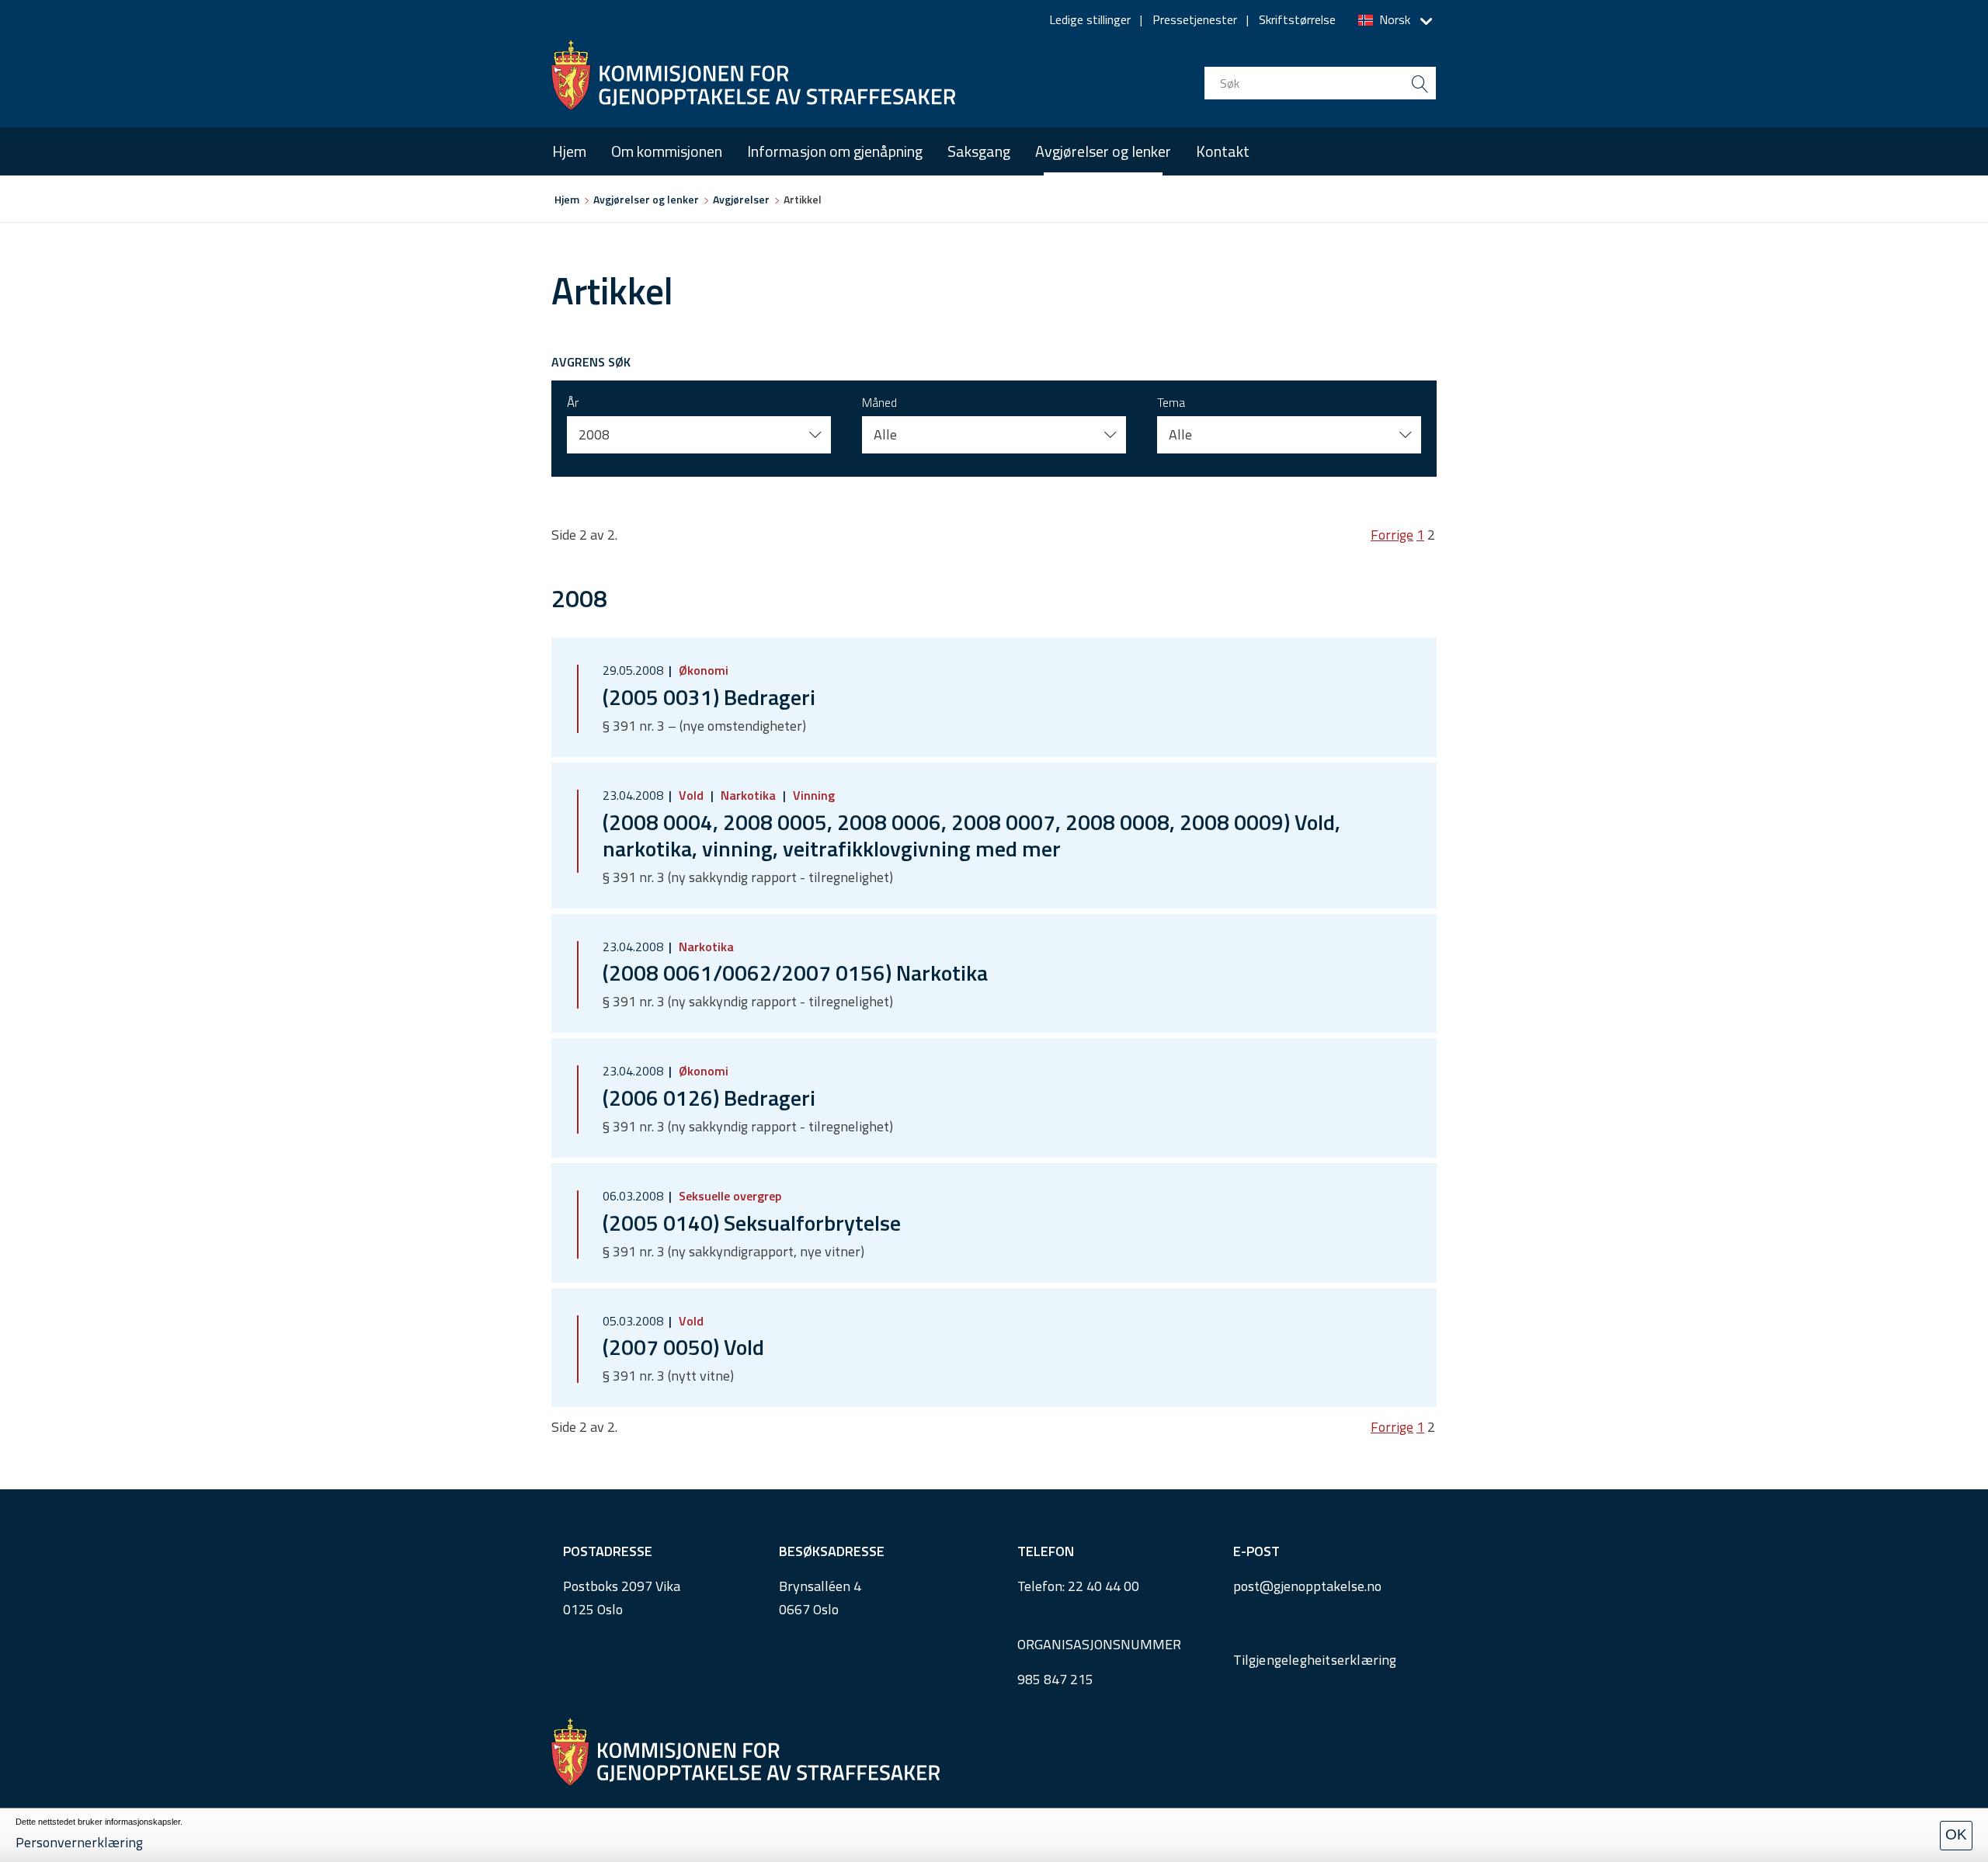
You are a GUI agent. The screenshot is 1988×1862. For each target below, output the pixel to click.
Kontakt (1223, 151)
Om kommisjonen (667, 151)
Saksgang (979, 151)
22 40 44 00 (1103, 1586)
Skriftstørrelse (1297, 19)
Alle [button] (885, 434)
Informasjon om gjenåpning (835, 151)
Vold (691, 795)
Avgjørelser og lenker (1103, 151)
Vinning (812, 795)
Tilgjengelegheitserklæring (1315, 1660)
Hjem (569, 151)
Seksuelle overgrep (728, 1196)
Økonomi (702, 670)
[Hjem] (753, 75)
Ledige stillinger (1090, 19)
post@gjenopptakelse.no (1307, 1586)
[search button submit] (1420, 83)
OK (1956, 1834)
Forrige (1392, 535)
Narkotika (748, 795)
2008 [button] (594, 434)
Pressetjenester (1195, 19)
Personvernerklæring (79, 1842)
